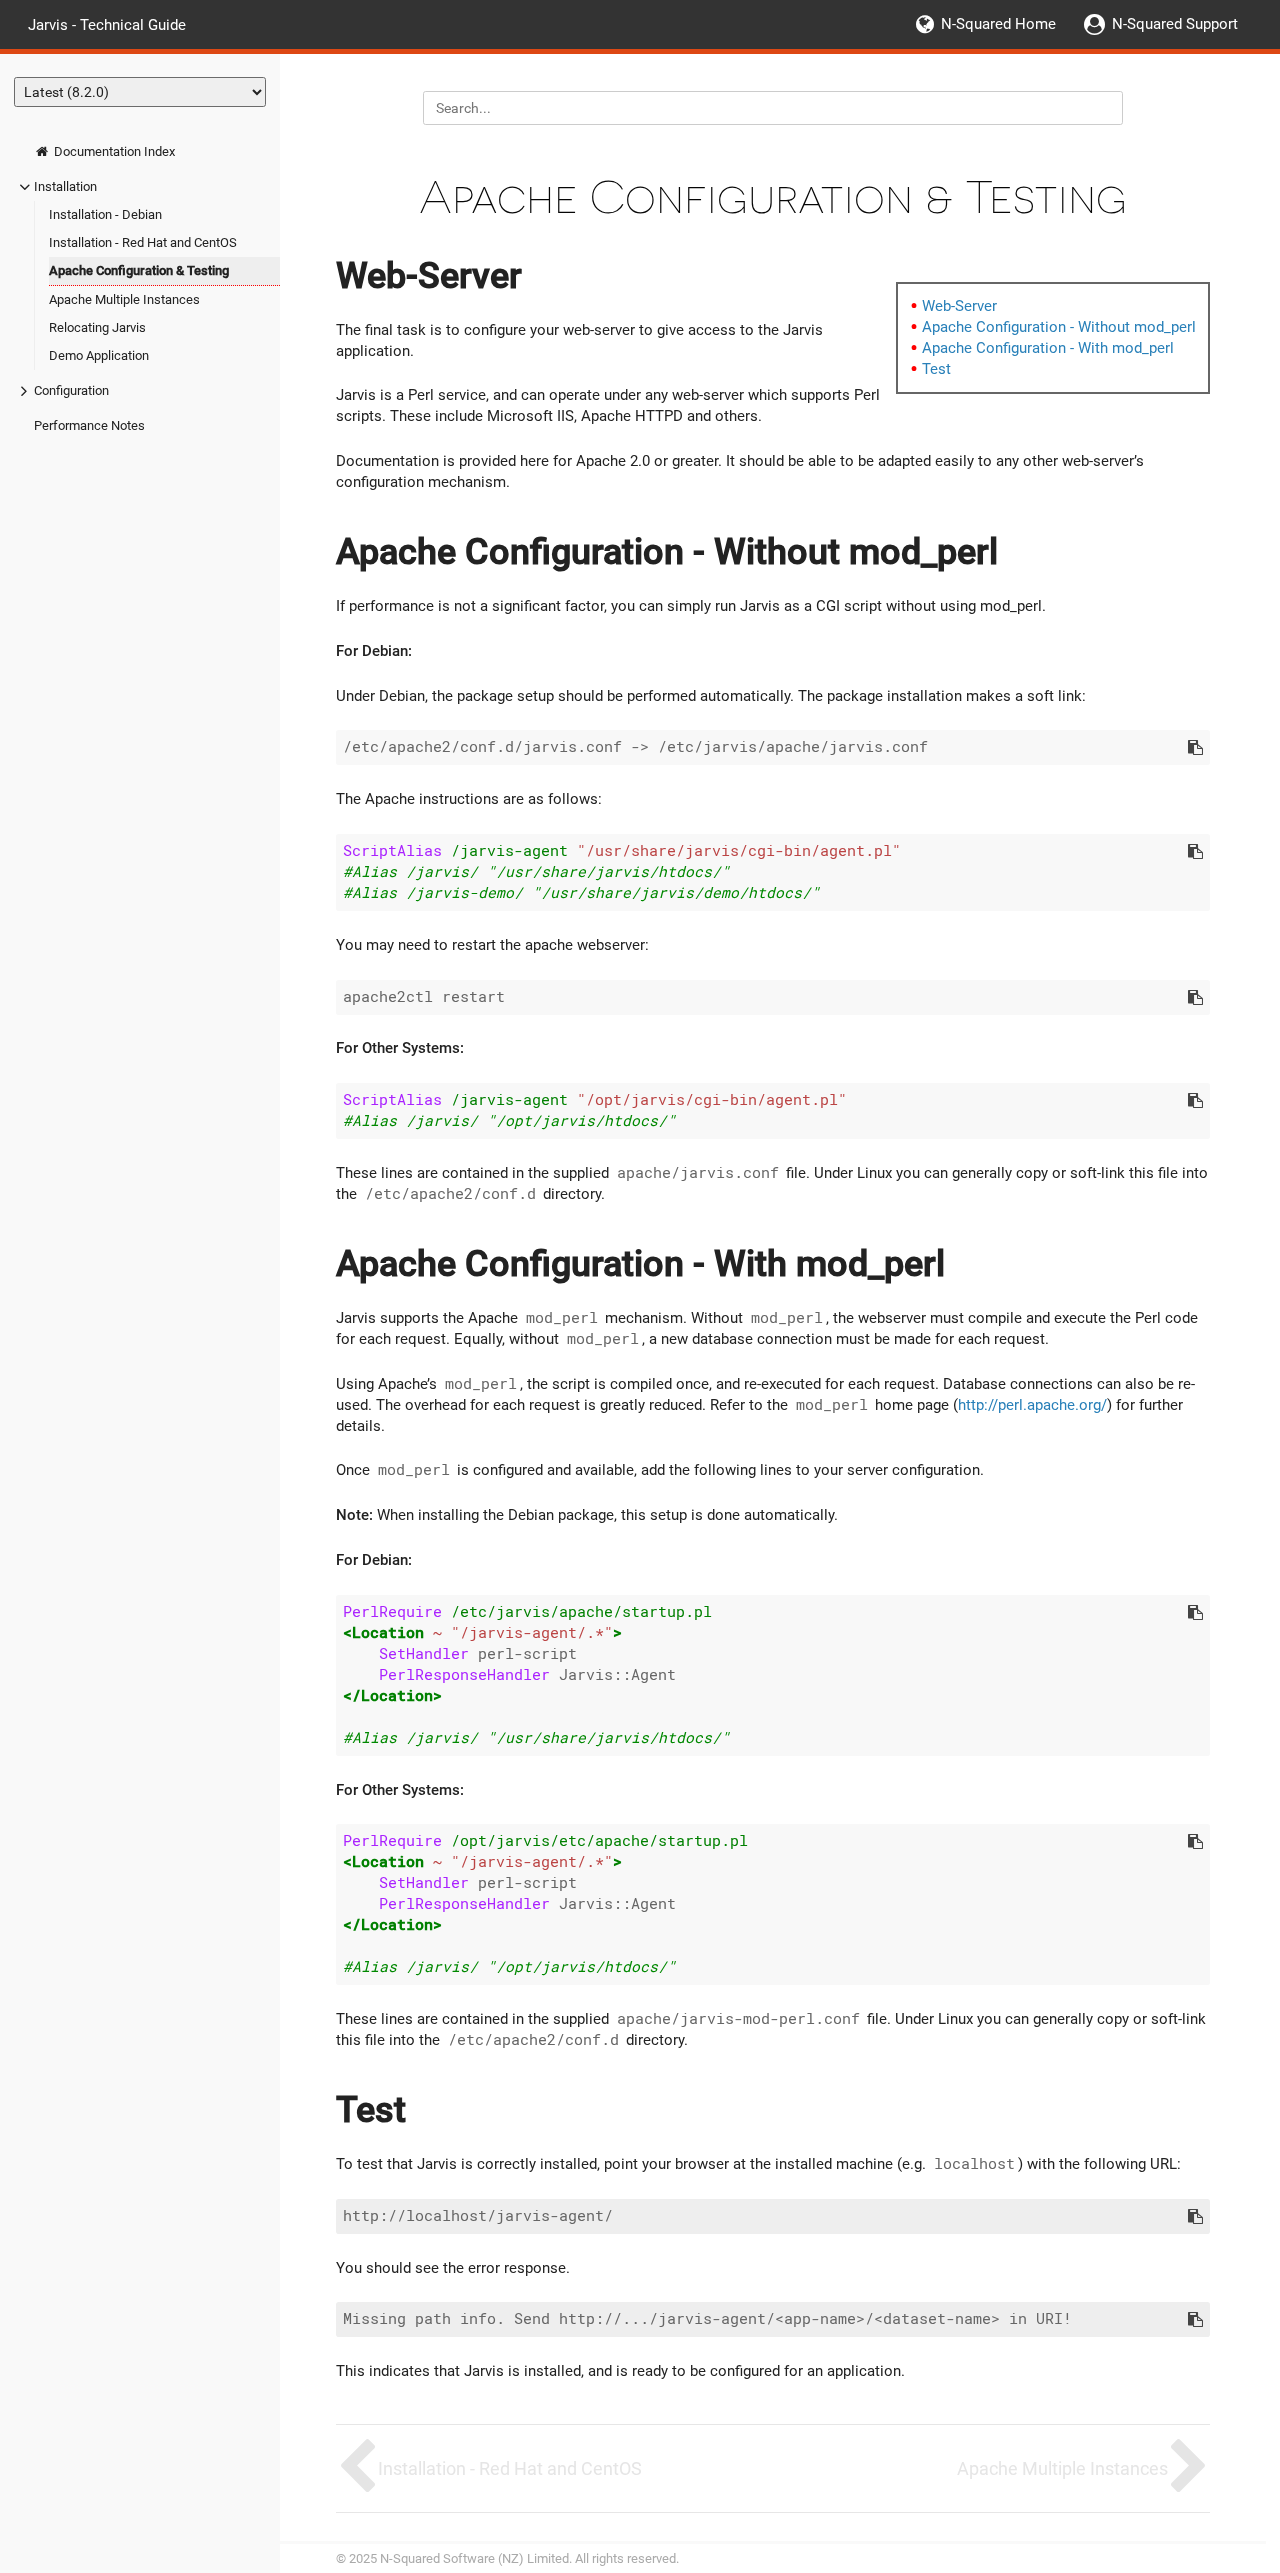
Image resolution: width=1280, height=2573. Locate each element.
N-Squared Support (1175, 24)
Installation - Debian (105, 214)
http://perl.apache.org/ (1032, 1405)
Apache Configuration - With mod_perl (1048, 348)
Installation (65, 186)
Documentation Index (113, 151)
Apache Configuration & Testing (139, 270)
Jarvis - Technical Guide (107, 24)
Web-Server (959, 306)
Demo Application (99, 355)
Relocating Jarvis (97, 327)
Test (936, 369)
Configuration (71, 390)
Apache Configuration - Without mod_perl (1059, 327)
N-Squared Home (998, 24)
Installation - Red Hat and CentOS (143, 242)
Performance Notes (89, 425)
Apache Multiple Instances (124, 299)
